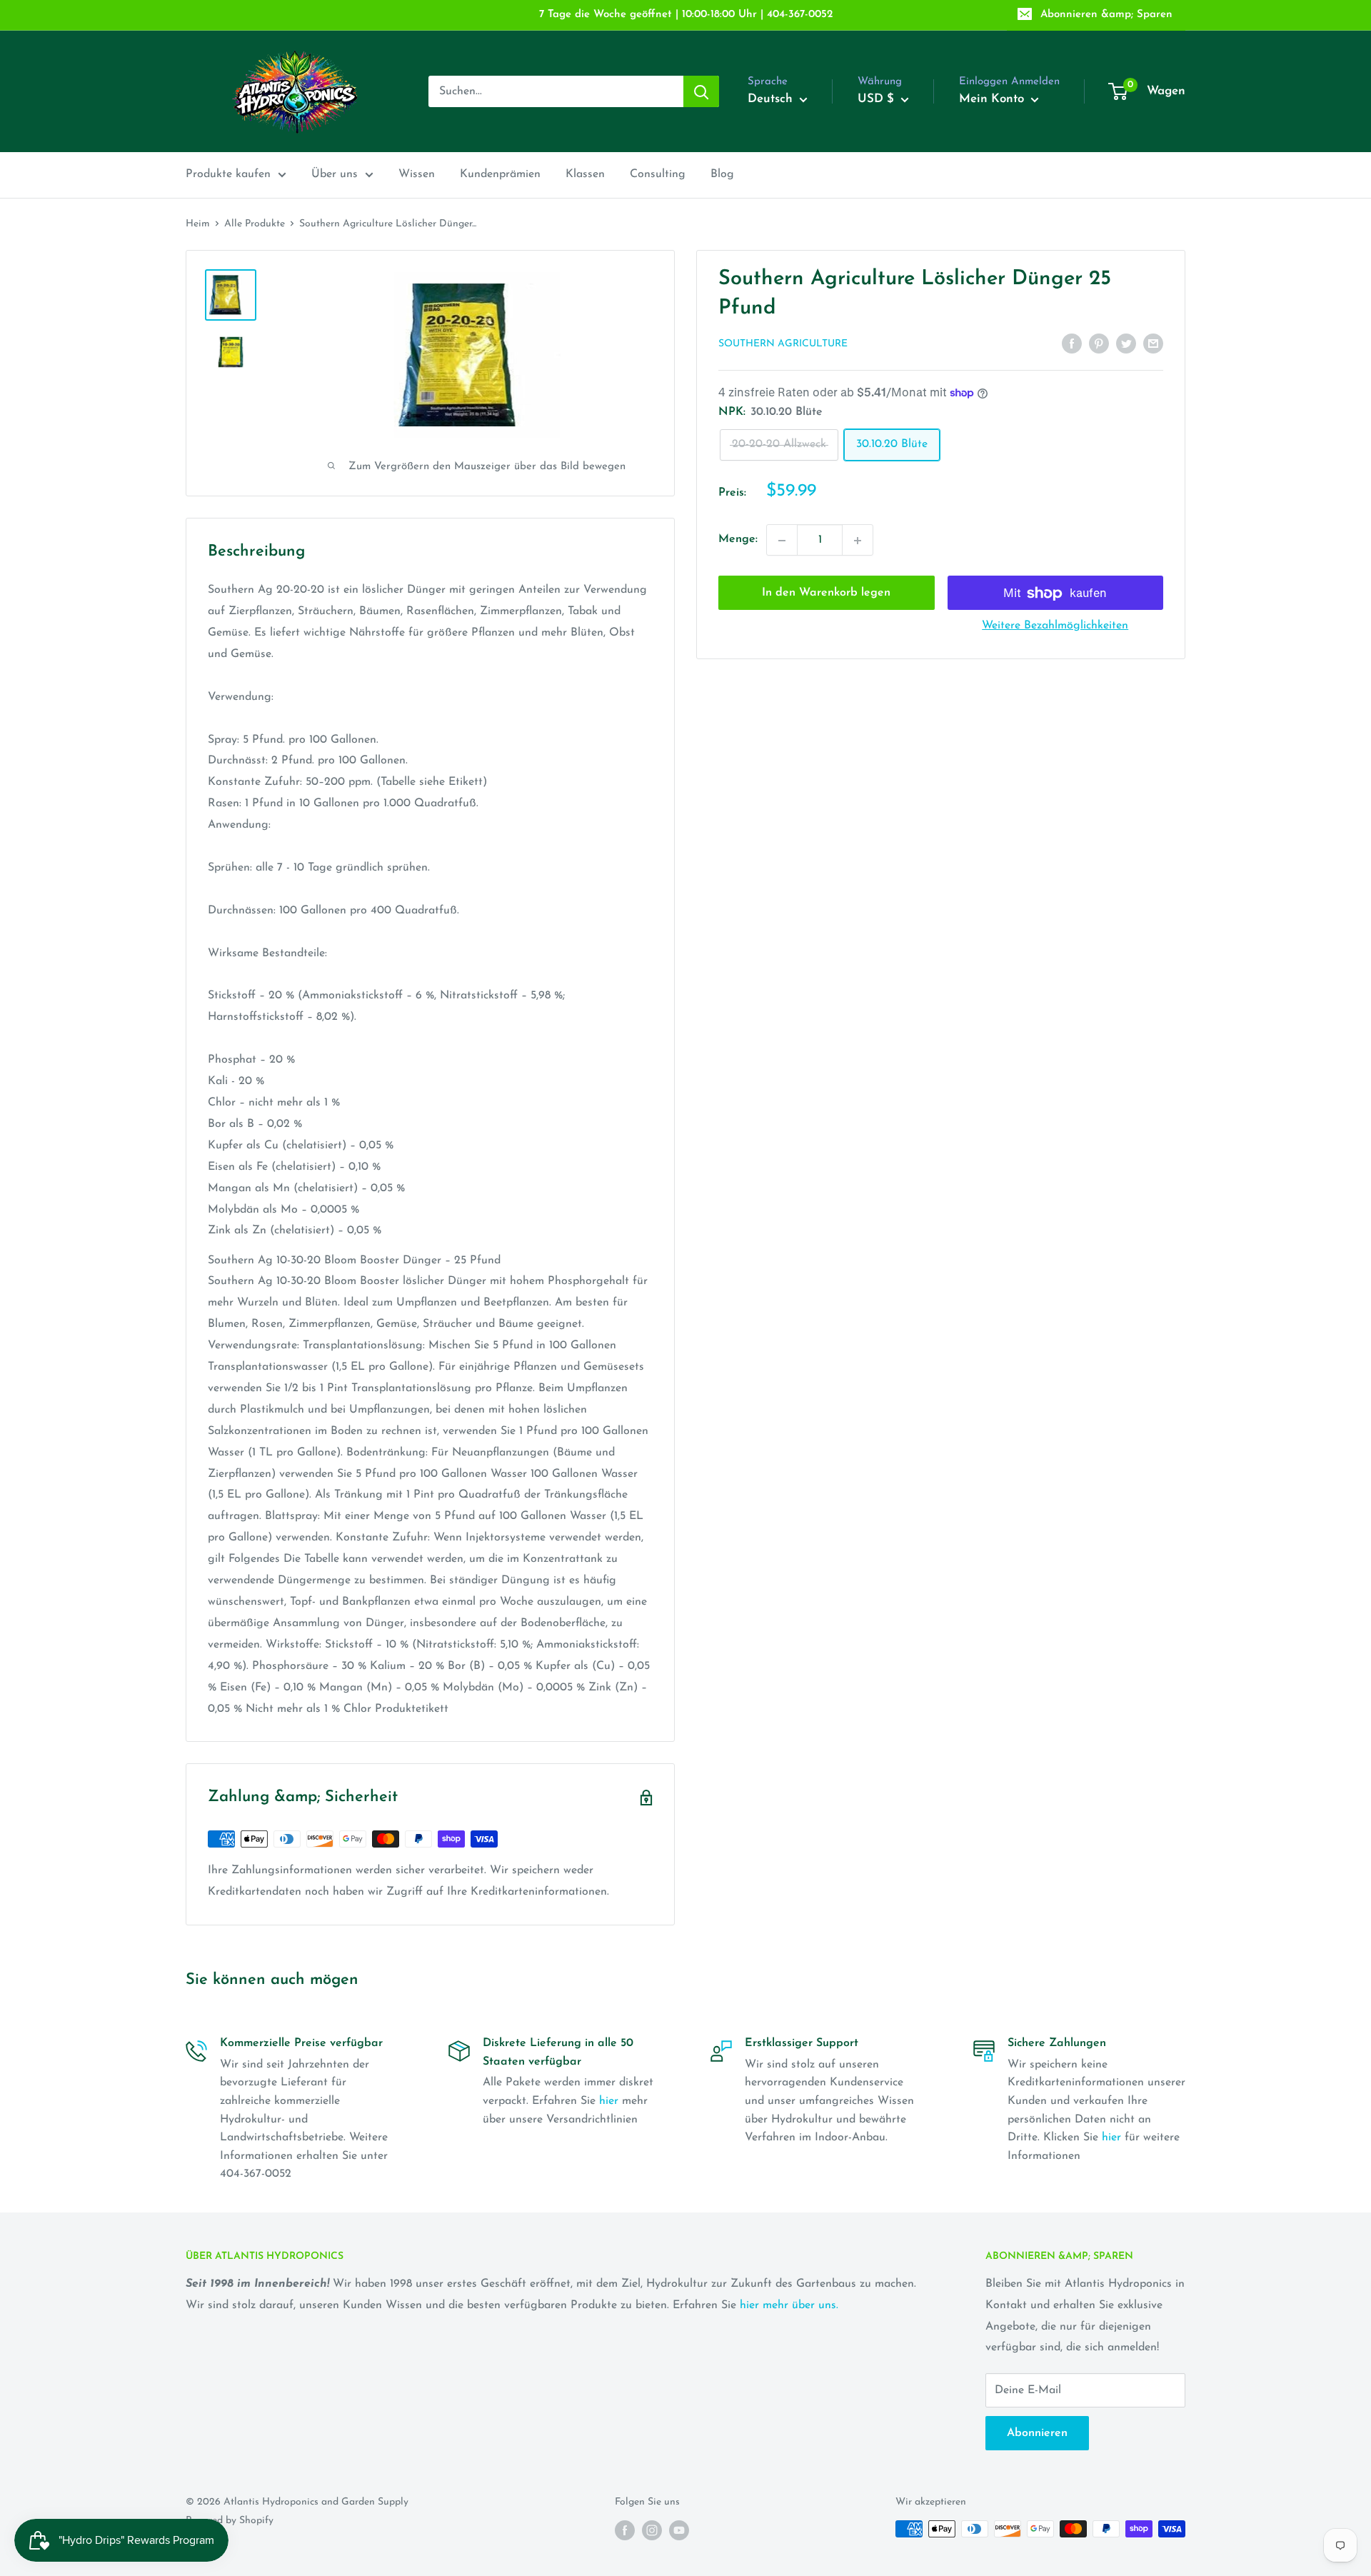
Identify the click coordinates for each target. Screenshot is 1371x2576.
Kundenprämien (500, 174)
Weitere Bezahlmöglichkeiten (1055, 626)
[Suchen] (701, 91)
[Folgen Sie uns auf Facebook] (625, 2530)
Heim (198, 224)
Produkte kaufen (228, 174)
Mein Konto (993, 99)
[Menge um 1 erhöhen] (858, 541)
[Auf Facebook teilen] (1072, 344)
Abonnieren (1037, 2433)
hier (609, 2101)
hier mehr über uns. (789, 2305)
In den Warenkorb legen (826, 593)
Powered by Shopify (230, 2521)
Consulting (658, 174)
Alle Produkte (255, 224)
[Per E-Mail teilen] (1153, 344)
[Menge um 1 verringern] (782, 541)
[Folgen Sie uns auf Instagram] (652, 2530)
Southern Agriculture (783, 345)
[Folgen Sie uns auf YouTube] (679, 2530)
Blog (722, 174)
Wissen (417, 174)
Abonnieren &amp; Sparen (1106, 15)
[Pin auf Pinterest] (1099, 344)
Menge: (738, 540)
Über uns (335, 174)
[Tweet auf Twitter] (1126, 344)
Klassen (585, 174)
